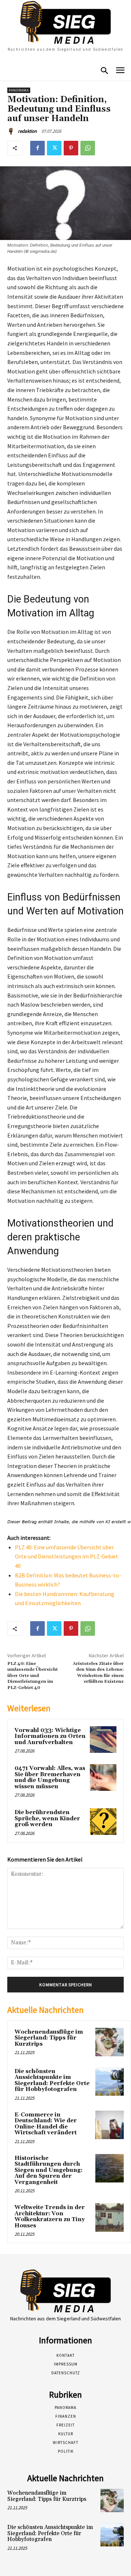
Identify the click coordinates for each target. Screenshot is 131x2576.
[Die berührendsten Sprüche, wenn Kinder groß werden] (103, 1822)
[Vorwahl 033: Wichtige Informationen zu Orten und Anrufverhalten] (103, 1740)
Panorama (19, 90)
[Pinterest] (71, 148)
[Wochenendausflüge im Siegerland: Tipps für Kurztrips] (110, 2042)
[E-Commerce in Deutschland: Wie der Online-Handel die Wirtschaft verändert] (110, 2125)
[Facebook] (37, 148)
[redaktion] (12, 131)
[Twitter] (54, 148)
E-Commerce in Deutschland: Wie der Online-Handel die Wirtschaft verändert (46, 2124)
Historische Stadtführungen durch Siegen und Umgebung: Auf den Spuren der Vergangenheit (49, 2170)
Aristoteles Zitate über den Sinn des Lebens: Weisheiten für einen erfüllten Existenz (98, 1673)
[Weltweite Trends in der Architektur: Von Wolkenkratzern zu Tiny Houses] (110, 2217)
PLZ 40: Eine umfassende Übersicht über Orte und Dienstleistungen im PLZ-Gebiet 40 (67, 1556)
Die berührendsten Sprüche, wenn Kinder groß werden (47, 1818)
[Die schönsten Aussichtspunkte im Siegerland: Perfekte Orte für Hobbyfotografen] (110, 2081)
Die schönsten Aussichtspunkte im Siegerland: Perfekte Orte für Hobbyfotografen (52, 2081)
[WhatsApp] (88, 148)
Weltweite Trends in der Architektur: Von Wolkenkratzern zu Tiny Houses (50, 2217)
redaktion (27, 131)
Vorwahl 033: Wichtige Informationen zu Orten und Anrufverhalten (50, 1736)
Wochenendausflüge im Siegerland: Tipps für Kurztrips (49, 2038)
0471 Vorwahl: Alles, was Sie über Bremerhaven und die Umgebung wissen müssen (50, 1777)
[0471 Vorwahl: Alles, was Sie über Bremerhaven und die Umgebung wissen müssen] (103, 1777)
